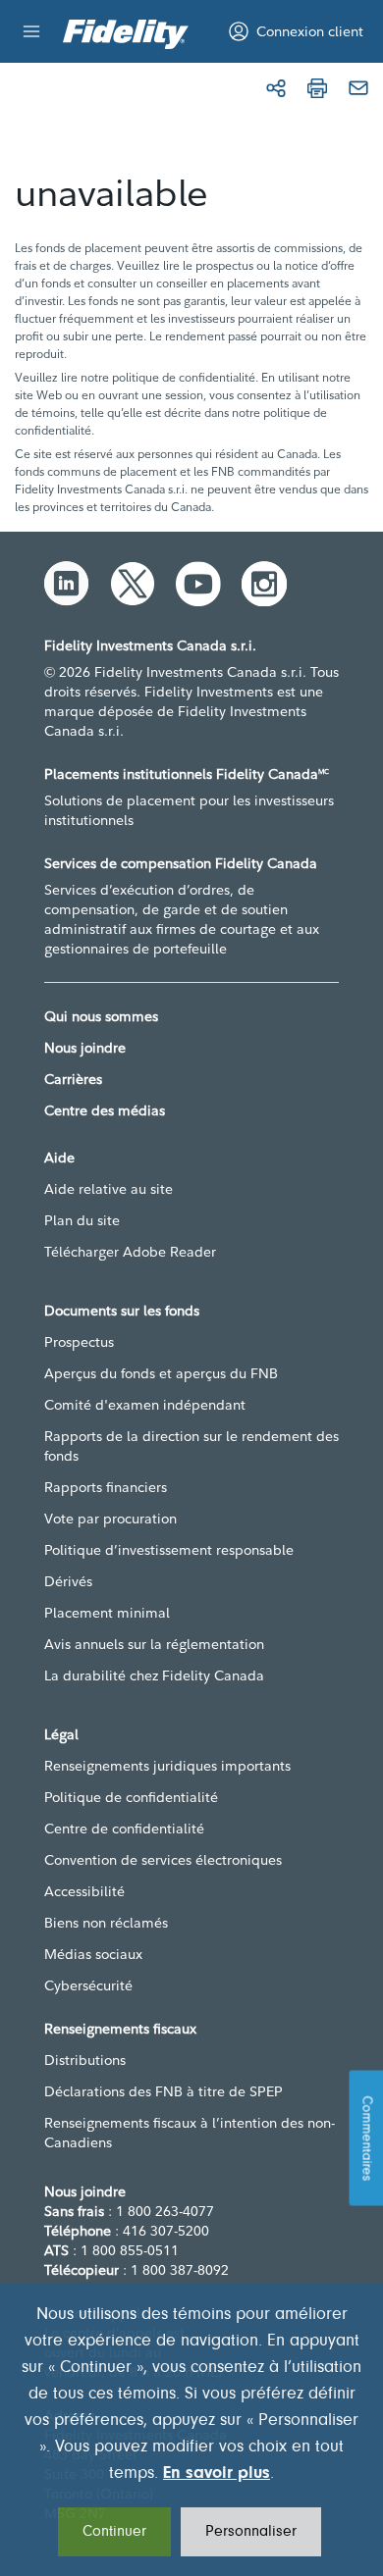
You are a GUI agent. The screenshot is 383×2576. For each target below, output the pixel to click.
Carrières (73, 1079)
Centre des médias (105, 1110)
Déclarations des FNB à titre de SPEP (164, 2091)
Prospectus (79, 1342)
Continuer (114, 2532)
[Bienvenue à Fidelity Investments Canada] (126, 34)
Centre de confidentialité (124, 1829)
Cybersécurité (88, 1985)
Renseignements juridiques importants (167, 1766)
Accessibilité (84, 1891)
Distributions (85, 2060)
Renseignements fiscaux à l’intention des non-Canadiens (190, 2133)
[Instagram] (264, 584)
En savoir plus (217, 2474)
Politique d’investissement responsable (169, 1550)
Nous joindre (85, 1048)
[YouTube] (198, 584)
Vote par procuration (110, 1519)
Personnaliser (251, 2532)
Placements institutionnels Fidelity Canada (187, 774)
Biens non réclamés (106, 1923)
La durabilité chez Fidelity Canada (154, 1675)
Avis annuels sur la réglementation (154, 1644)
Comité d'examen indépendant (145, 1405)
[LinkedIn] (67, 584)
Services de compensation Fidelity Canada (181, 863)
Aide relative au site (109, 1189)
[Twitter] (133, 584)
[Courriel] (358, 88)
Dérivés (68, 1581)
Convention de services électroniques (163, 1860)
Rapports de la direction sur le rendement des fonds (191, 1446)
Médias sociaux (93, 1954)
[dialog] (191, 2429)
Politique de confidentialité (131, 1797)
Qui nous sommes (101, 1016)
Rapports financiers (106, 1487)
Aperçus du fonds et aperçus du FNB (161, 1373)
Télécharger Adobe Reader (130, 1252)
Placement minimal (107, 1613)
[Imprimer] (317, 88)
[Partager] (276, 88)
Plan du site (82, 1220)
